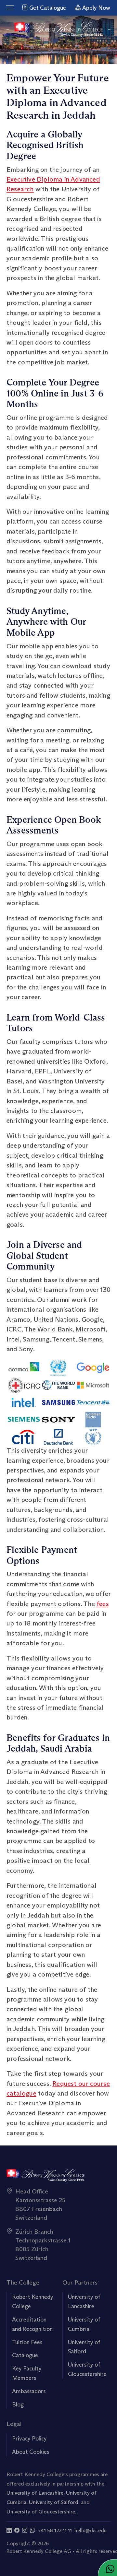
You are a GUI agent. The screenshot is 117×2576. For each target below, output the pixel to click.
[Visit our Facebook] (17, 2530)
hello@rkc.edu (91, 2530)
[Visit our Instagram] (25, 2530)
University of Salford (54, 2502)
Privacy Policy (29, 2439)
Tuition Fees (27, 2342)
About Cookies (31, 2452)
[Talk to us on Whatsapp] (32, 2530)
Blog (18, 2405)
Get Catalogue (47, 8)
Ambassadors (29, 2391)
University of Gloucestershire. (41, 2511)
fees (103, 1604)
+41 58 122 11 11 (55, 2530)
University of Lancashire (35, 2493)
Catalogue (25, 2355)
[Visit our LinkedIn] (9, 2530)
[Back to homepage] (59, 29)
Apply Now (96, 8)
